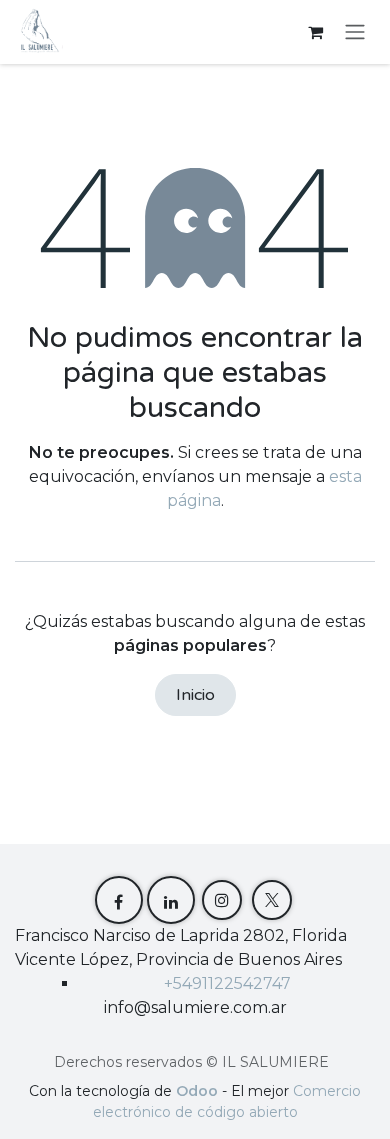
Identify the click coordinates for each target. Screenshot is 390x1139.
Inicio (195, 695)
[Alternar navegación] (355, 32)
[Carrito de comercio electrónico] (315, 32)
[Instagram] (222, 900)
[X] (272, 900)
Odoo (199, 1091)
